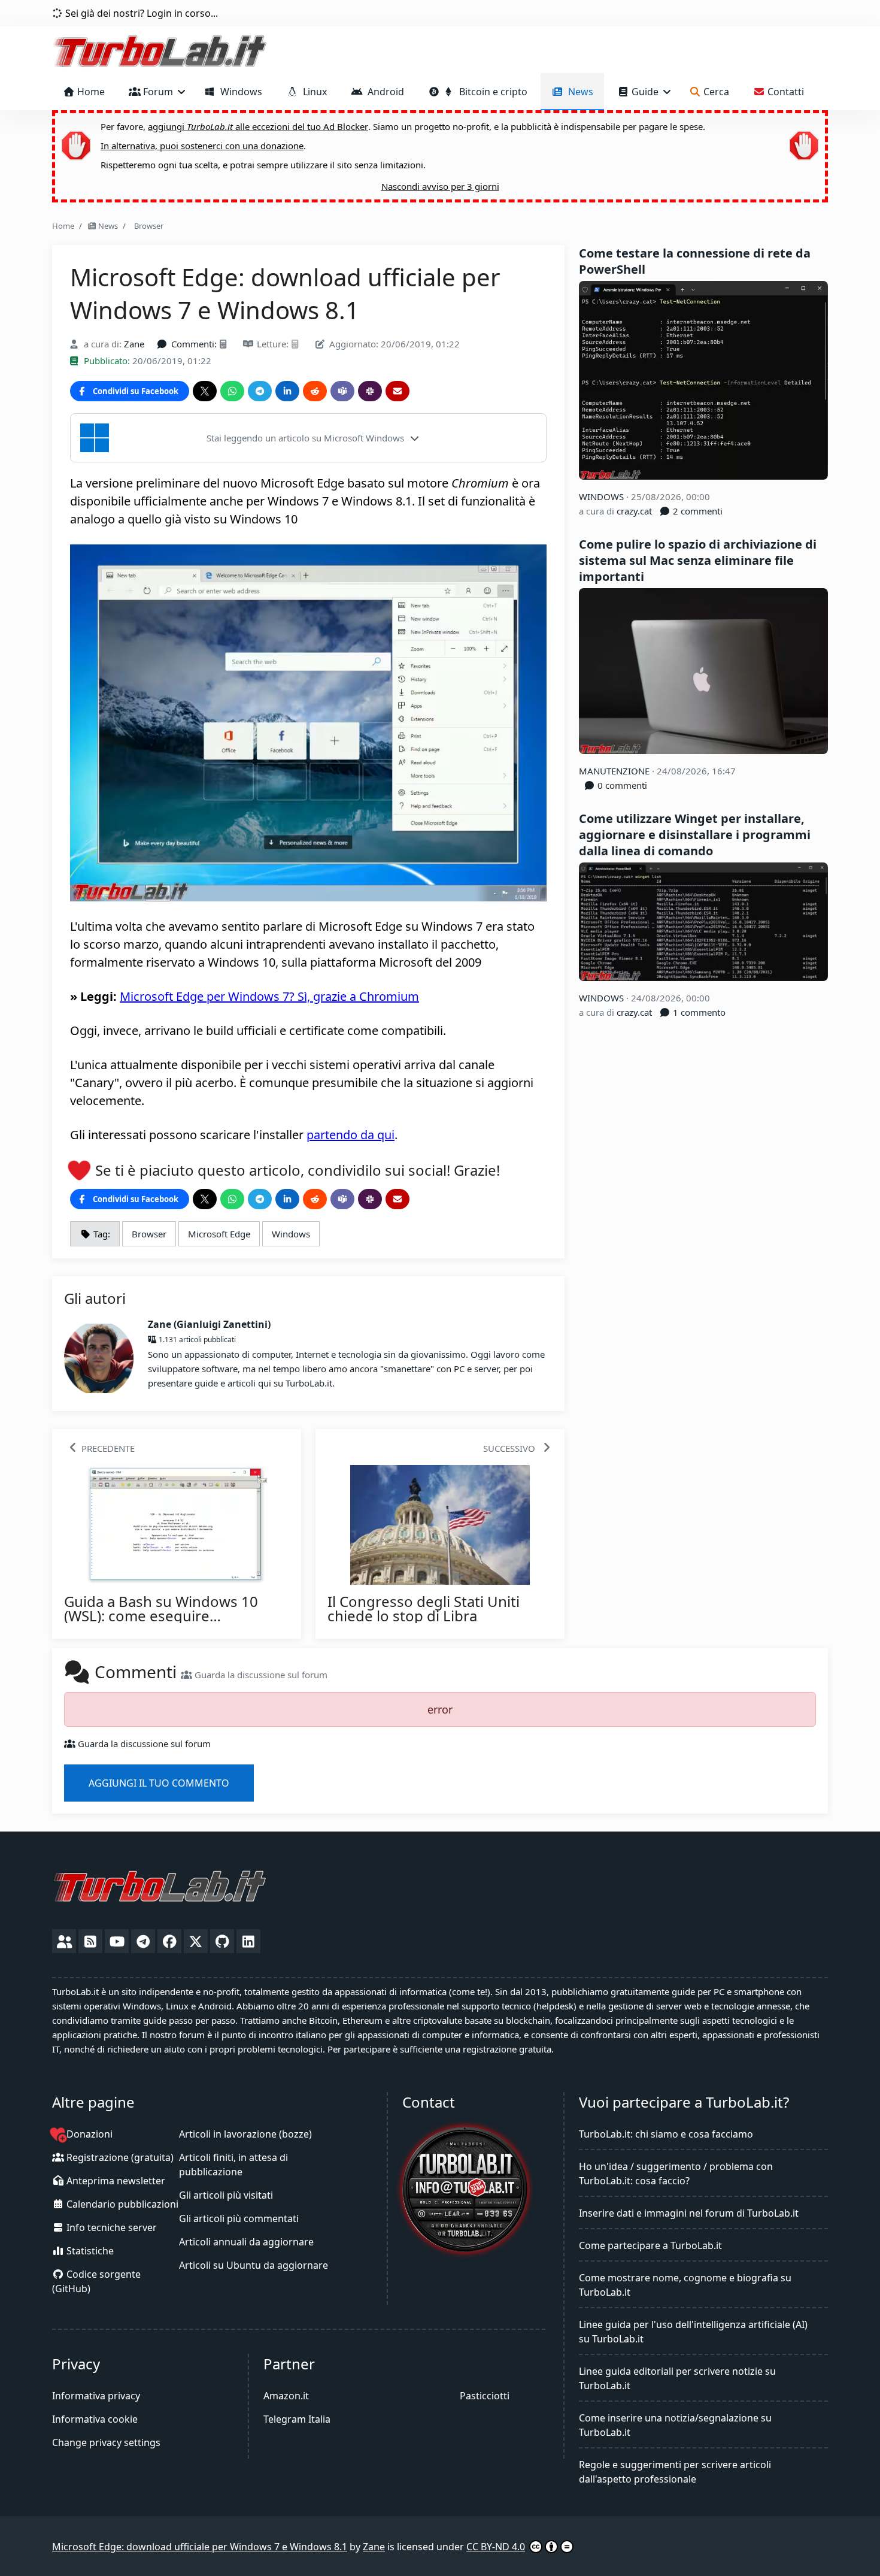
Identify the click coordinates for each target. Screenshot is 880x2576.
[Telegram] (143, 1941)
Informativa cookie (95, 2419)
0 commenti (621, 785)
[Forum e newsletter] (64, 1941)
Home (90, 92)
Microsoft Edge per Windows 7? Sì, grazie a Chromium (269, 996)
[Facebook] (169, 1941)
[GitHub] (222, 1941)
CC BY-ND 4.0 (496, 2547)
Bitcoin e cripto (491, 92)
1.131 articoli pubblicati (196, 1340)
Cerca (715, 92)
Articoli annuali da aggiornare (246, 2242)
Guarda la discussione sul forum (260, 1675)
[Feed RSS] (90, 1941)
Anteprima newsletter (115, 2181)
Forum (158, 92)
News (578, 92)
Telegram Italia (297, 2419)
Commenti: (194, 344)
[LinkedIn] (248, 1941)
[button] (308, 438)
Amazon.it (286, 2396)
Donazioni (88, 2134)
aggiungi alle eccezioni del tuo (258, 126)
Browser (147, 226)
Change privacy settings (106, 2442)
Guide (645, 92)
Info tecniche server (110, 2227)
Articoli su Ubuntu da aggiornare (254, 2265)
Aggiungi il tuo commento (159, 1783)
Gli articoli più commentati (239, 2218)
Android (383, 92)
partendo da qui (351, 1135)
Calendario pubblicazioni (121, 2204)
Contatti (785, 92)
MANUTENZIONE (615, 771)
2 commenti (697, 511)
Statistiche (89, 2251)
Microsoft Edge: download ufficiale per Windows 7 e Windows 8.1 (200, 2547)
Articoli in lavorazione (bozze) (245, 2134)
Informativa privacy (96, 2396)
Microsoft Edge (219, 1234)
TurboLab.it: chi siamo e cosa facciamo (666, 2134)
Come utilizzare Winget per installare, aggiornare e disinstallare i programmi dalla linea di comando (695, 835)
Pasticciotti (485, 2396)
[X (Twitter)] (196, 1941)
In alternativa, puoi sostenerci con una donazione (202, 146)
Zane (134, 344)
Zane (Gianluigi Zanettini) (209, 1324)
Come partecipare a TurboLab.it (650, 2245)
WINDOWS (603, 497)
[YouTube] (117, 1941)
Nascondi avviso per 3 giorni (440, 186)
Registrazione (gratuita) (119, 2157)
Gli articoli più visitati (226, 2195)
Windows (239, 92)
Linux (312, 92)
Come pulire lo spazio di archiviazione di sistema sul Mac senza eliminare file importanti (698, 560)
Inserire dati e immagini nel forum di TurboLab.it (689, 2213)
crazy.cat (634, 511)
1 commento (698, 1012)
